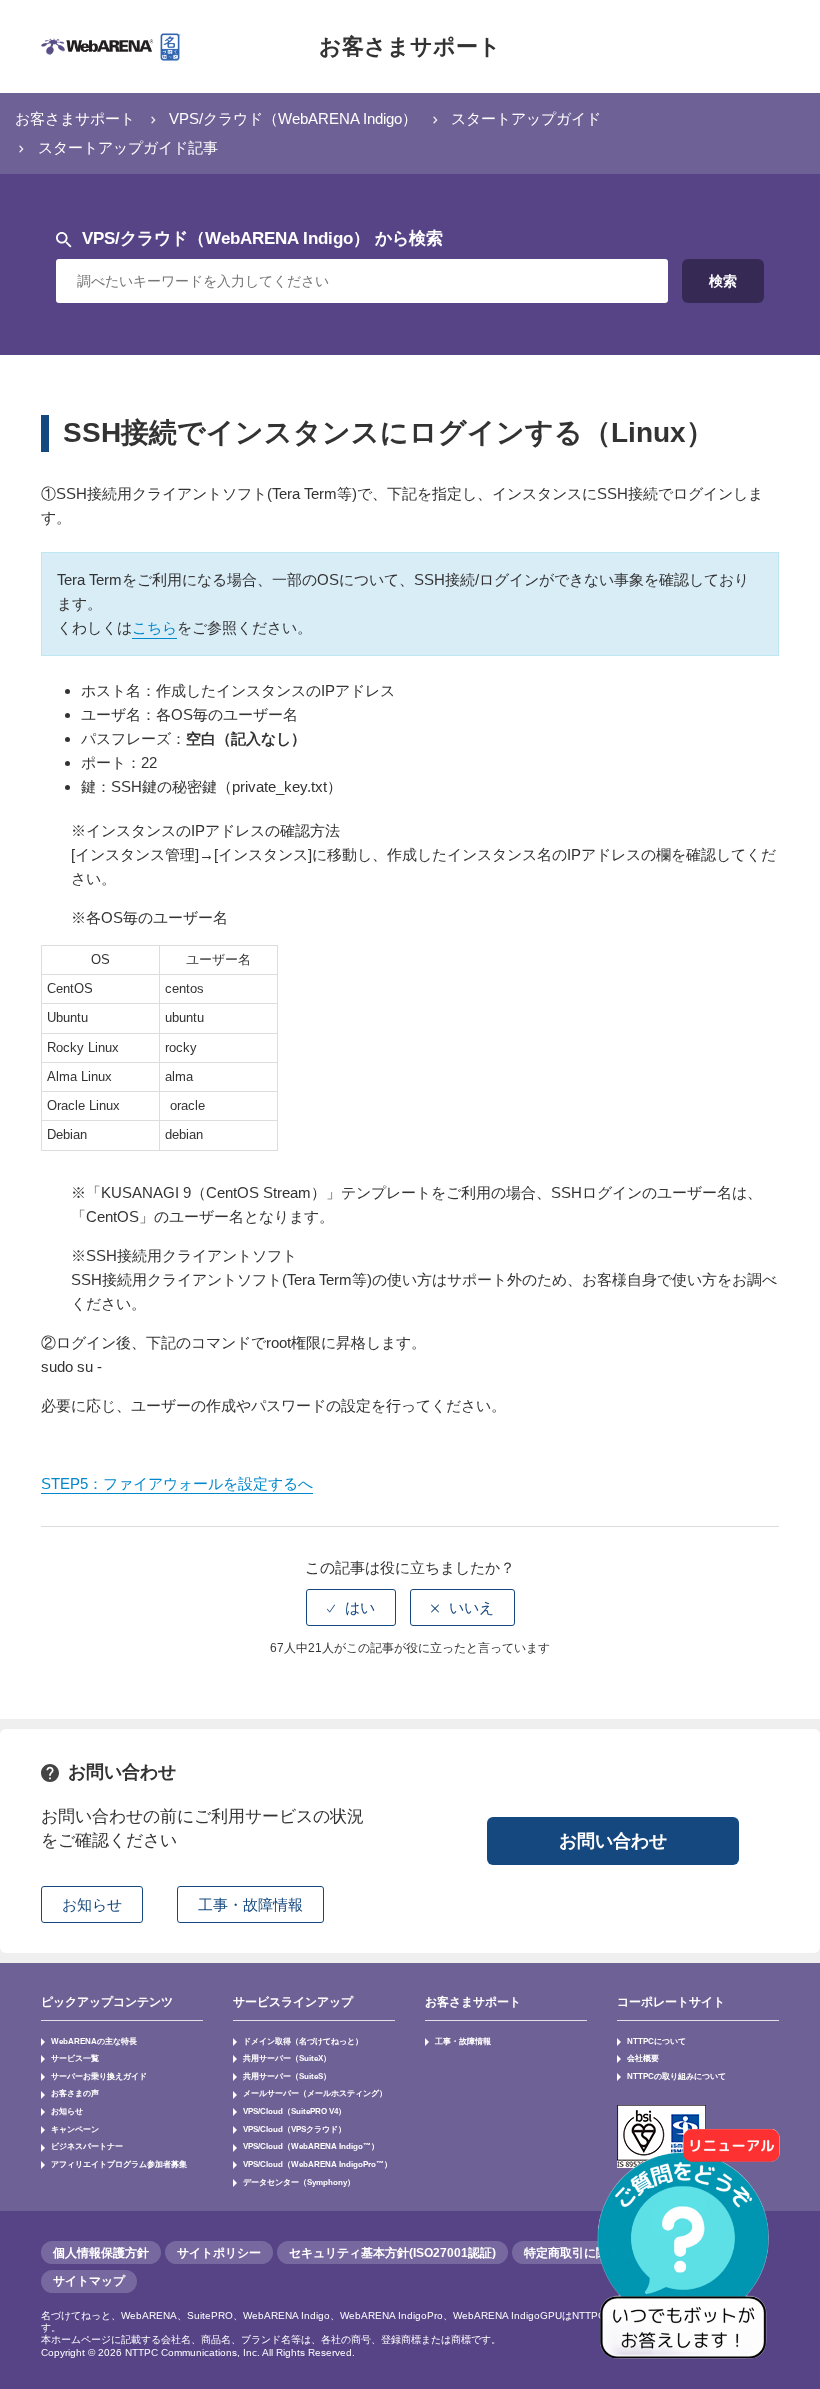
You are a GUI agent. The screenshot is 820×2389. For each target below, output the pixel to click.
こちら (154, 627)
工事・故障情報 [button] (250, 1904)
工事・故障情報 (463, 2041)
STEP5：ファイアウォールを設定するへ (177, 1483)
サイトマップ (89, 2281)
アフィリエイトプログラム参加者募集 (119, 2164)
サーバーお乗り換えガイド (99, 2076)
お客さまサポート (410, 46)
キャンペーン (75, 2129)
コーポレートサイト (671, 2002)
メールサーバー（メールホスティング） (315, 2093)
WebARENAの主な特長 (94, 2041)
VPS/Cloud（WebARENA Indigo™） (311, 2146)
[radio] (351, 1607)
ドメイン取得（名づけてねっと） (303, 2041)
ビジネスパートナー (87, 2146)
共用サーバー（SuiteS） (287, 2076)
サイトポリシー (219, 2253)
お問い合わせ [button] (613, 1841)
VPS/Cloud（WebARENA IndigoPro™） (317, 2164)
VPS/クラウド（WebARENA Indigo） (293, 118)
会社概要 (643, 2058)
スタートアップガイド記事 (128, 147)
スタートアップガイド (526, 118)
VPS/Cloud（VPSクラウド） (294, 2129)
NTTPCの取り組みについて (676, 2076)
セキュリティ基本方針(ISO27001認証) (392, 2253)
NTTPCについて (656, 2041)
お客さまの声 (75, 2093)
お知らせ (67, 2111)
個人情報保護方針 (101, 2253)
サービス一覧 (75, 2058)
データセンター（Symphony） (299, 2182)
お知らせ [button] (92, 1904)
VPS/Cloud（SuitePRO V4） (294, 2111)
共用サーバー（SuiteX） (287, 2058)
